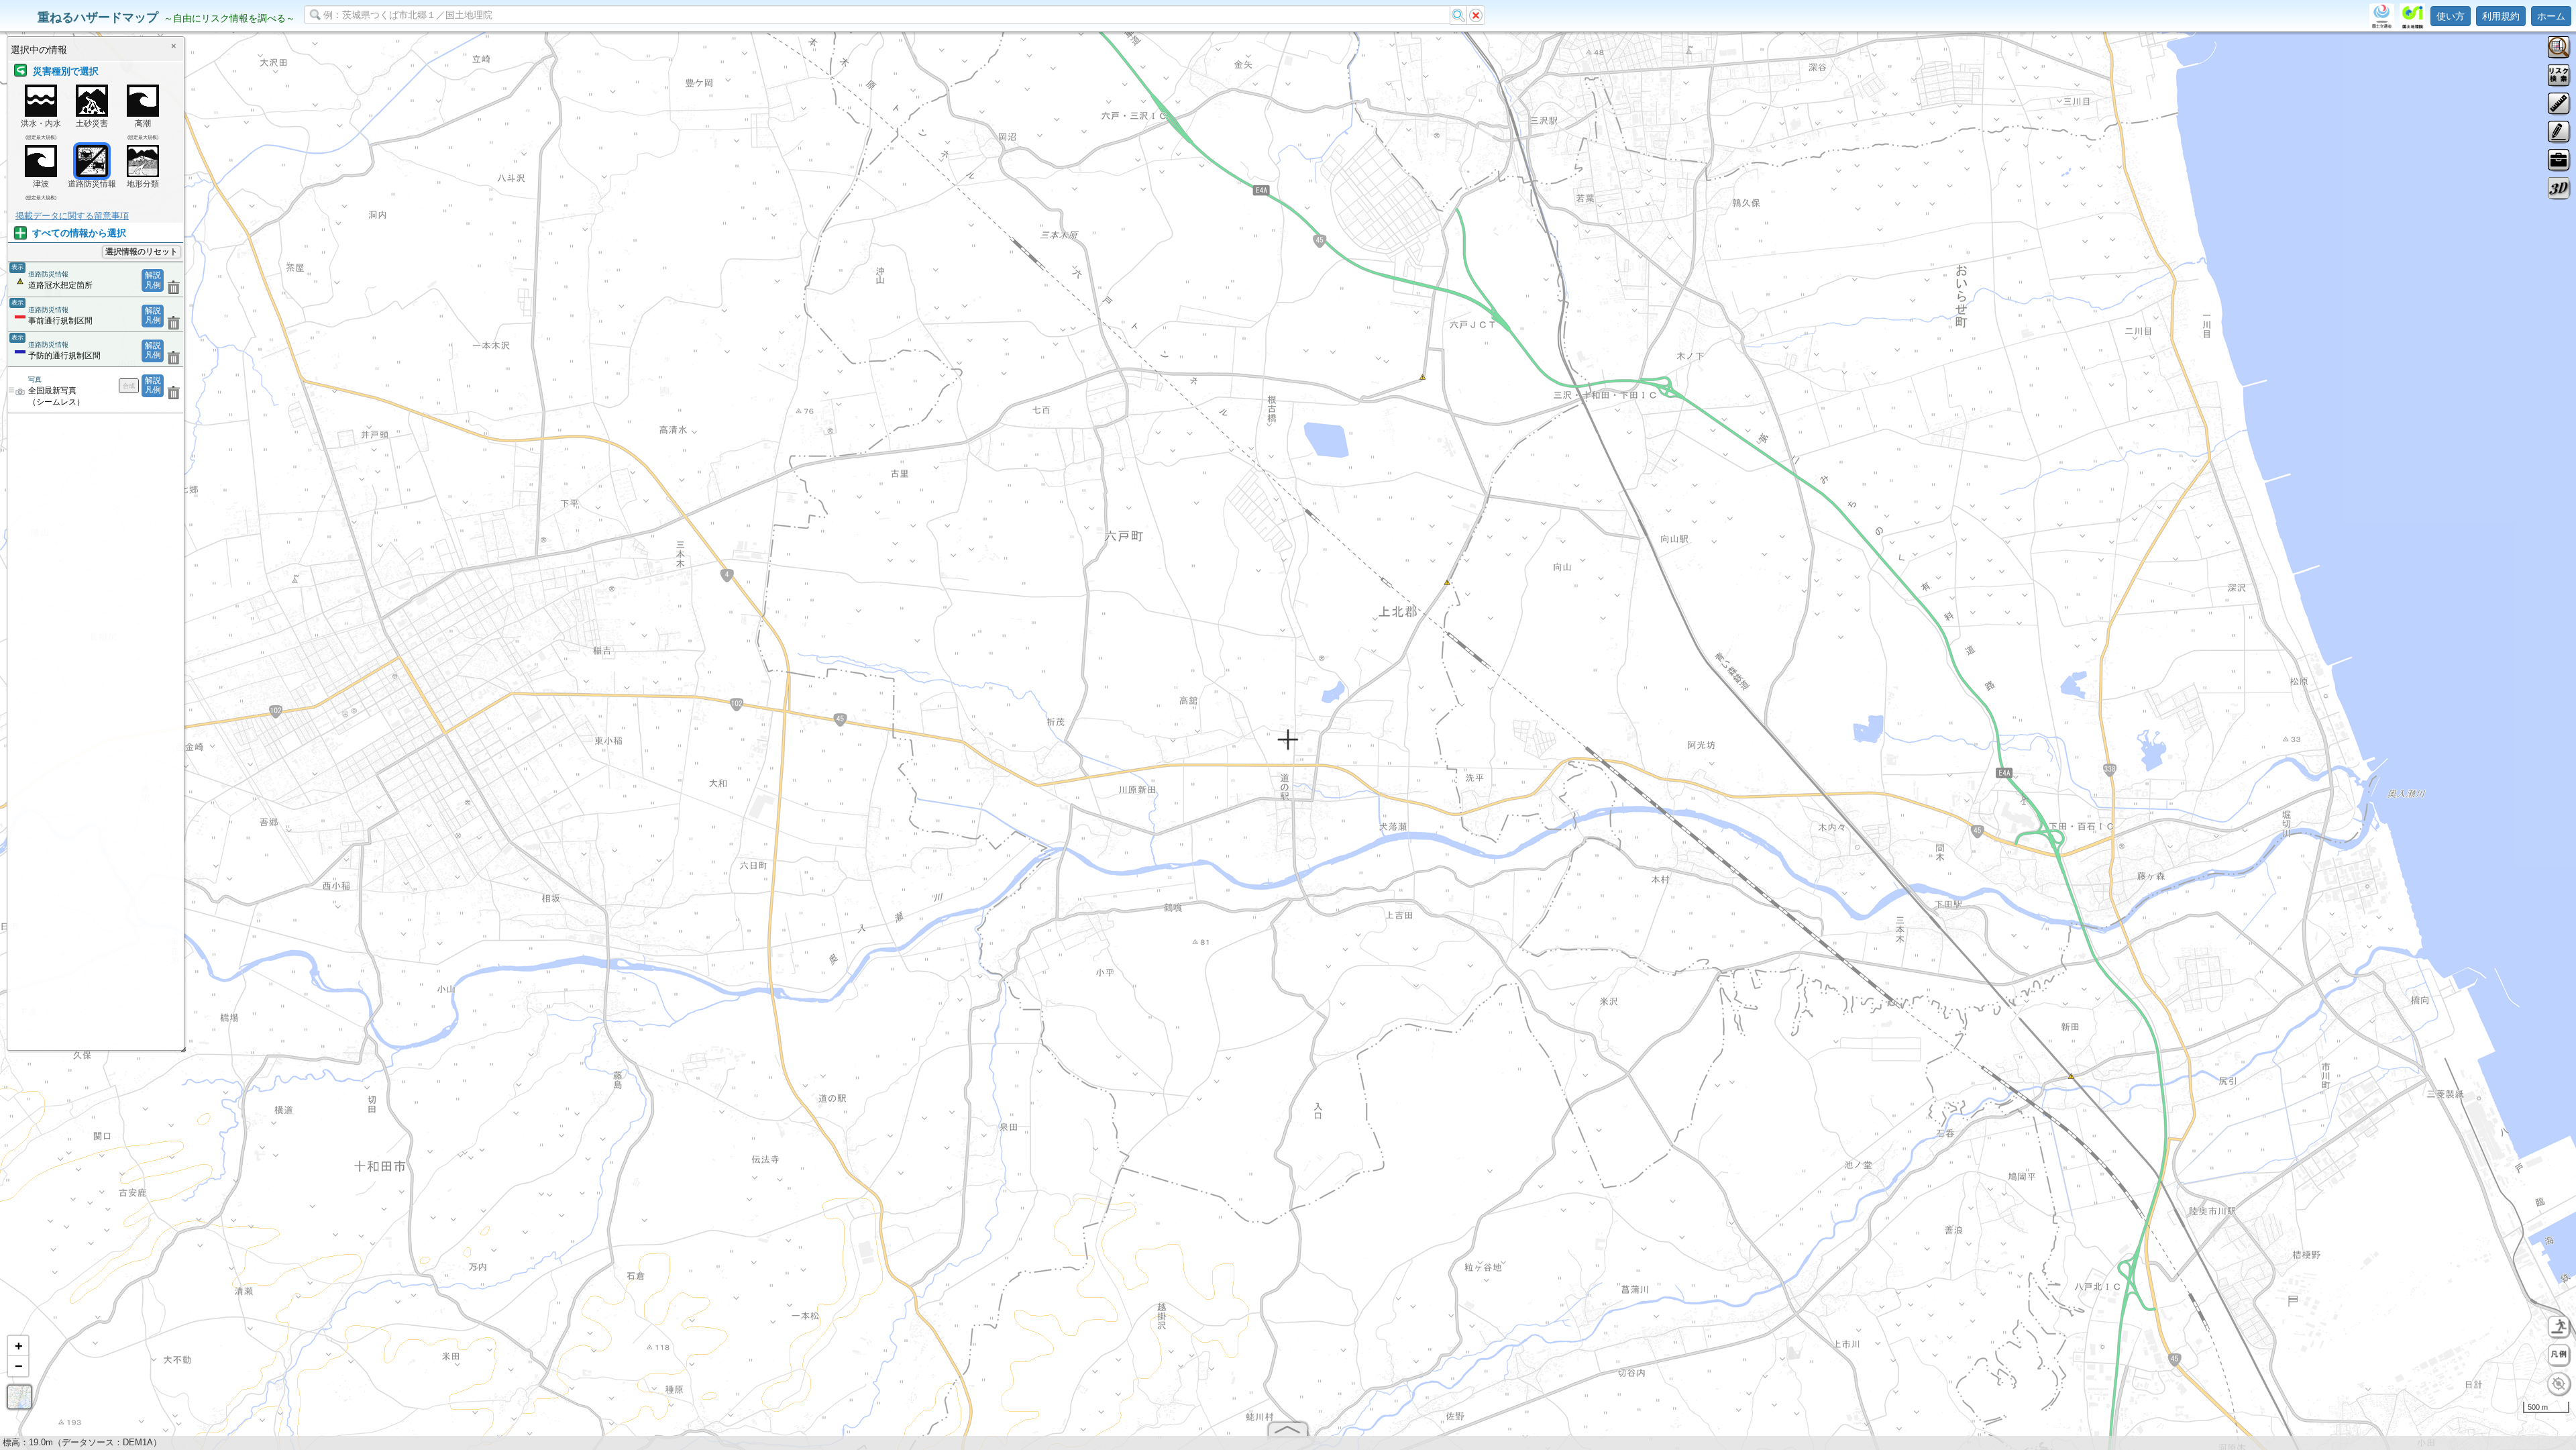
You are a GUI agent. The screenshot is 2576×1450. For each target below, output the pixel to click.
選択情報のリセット (142, 252)
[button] (18, 1346)
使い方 (2451, 16)
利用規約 (2501, 16)
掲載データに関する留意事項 (72, 216)
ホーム (2551, 16)
